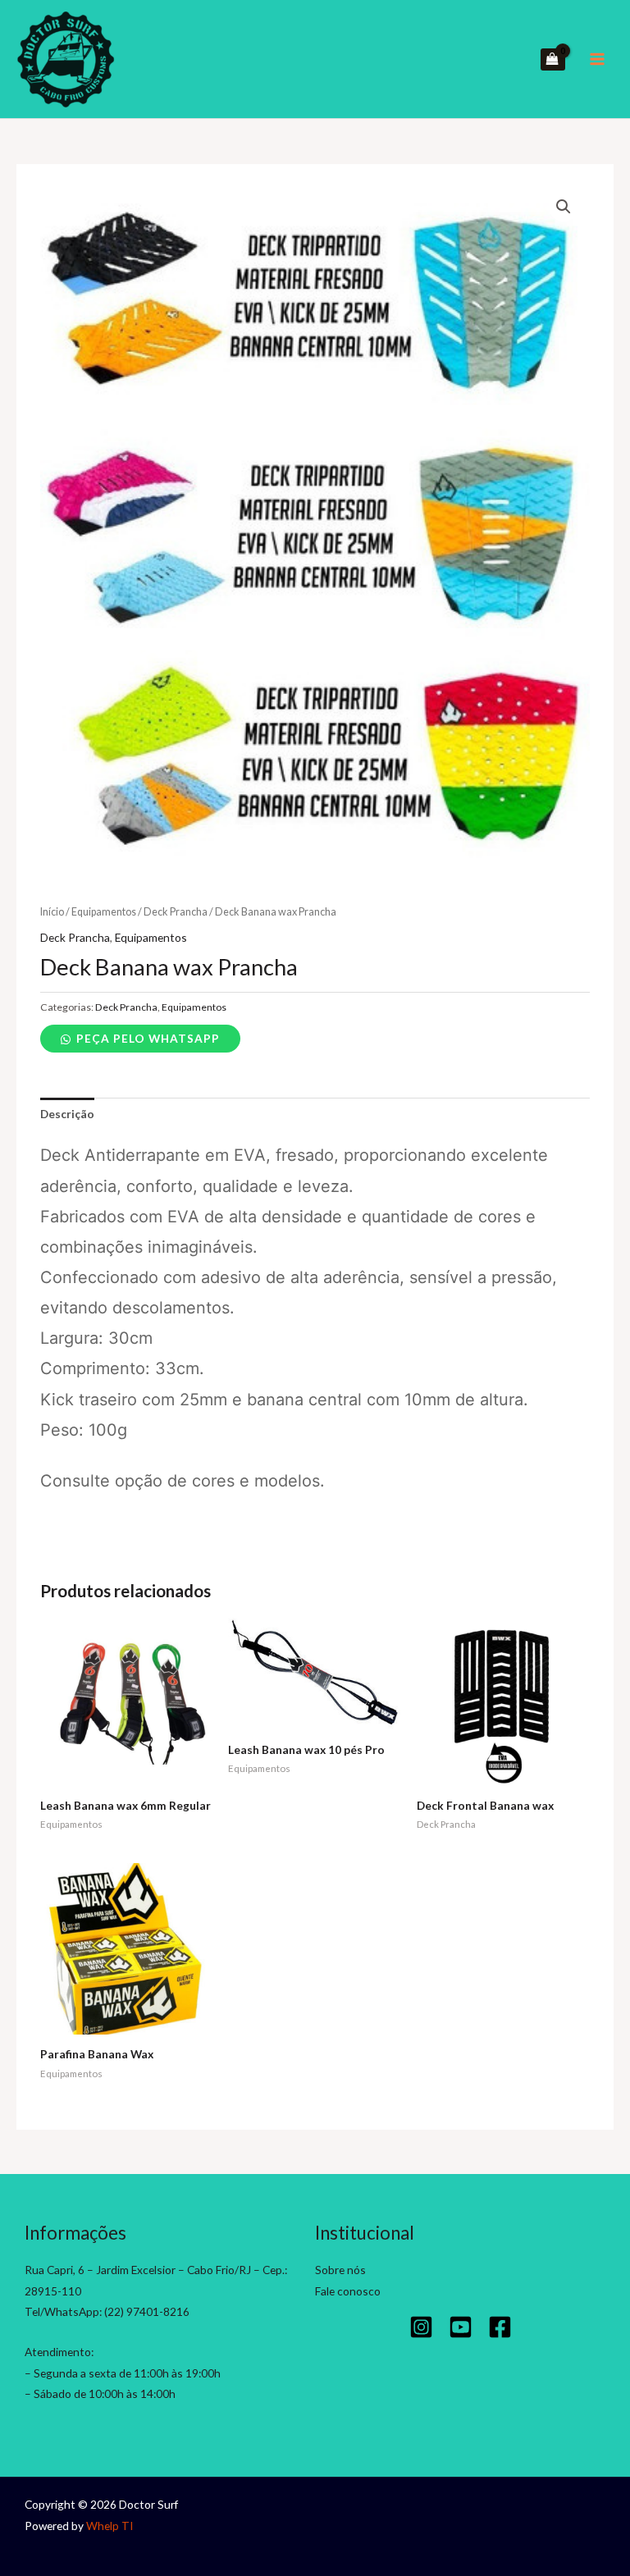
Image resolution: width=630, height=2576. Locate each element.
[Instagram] (421, 2327)
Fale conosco (348, 2291)
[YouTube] (461, 2327)
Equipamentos (104, 912)
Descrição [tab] (67, 1114)
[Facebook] (500, 2327)
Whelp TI (110, 2526)
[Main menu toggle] (598, 59)
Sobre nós (340, 2270)
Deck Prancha (176, 912)
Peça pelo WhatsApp (148, 1038)
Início (52, 912)
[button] (564, 207)
